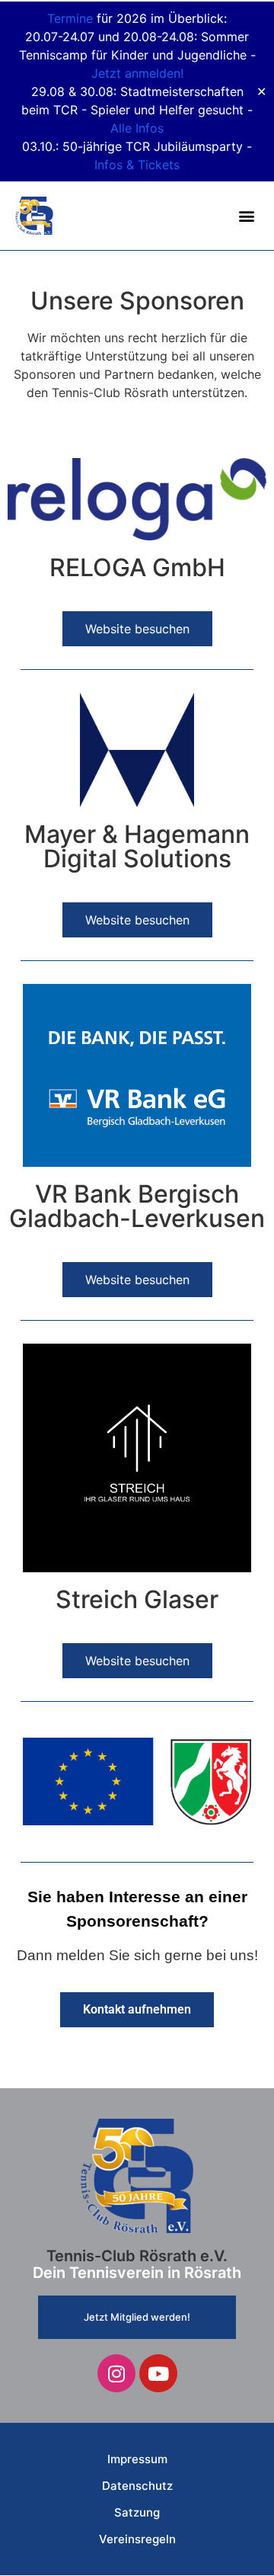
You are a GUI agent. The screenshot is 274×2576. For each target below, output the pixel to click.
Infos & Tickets (137, 165)
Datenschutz (137, 2486)
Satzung (137, 2512)
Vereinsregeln (137, 2539)
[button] (246, 216)
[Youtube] (158, 2373)
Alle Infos (137, 128)
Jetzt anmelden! (137, 73)
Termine (70, 18)
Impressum (137, 2459)
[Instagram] (116, 2373)
